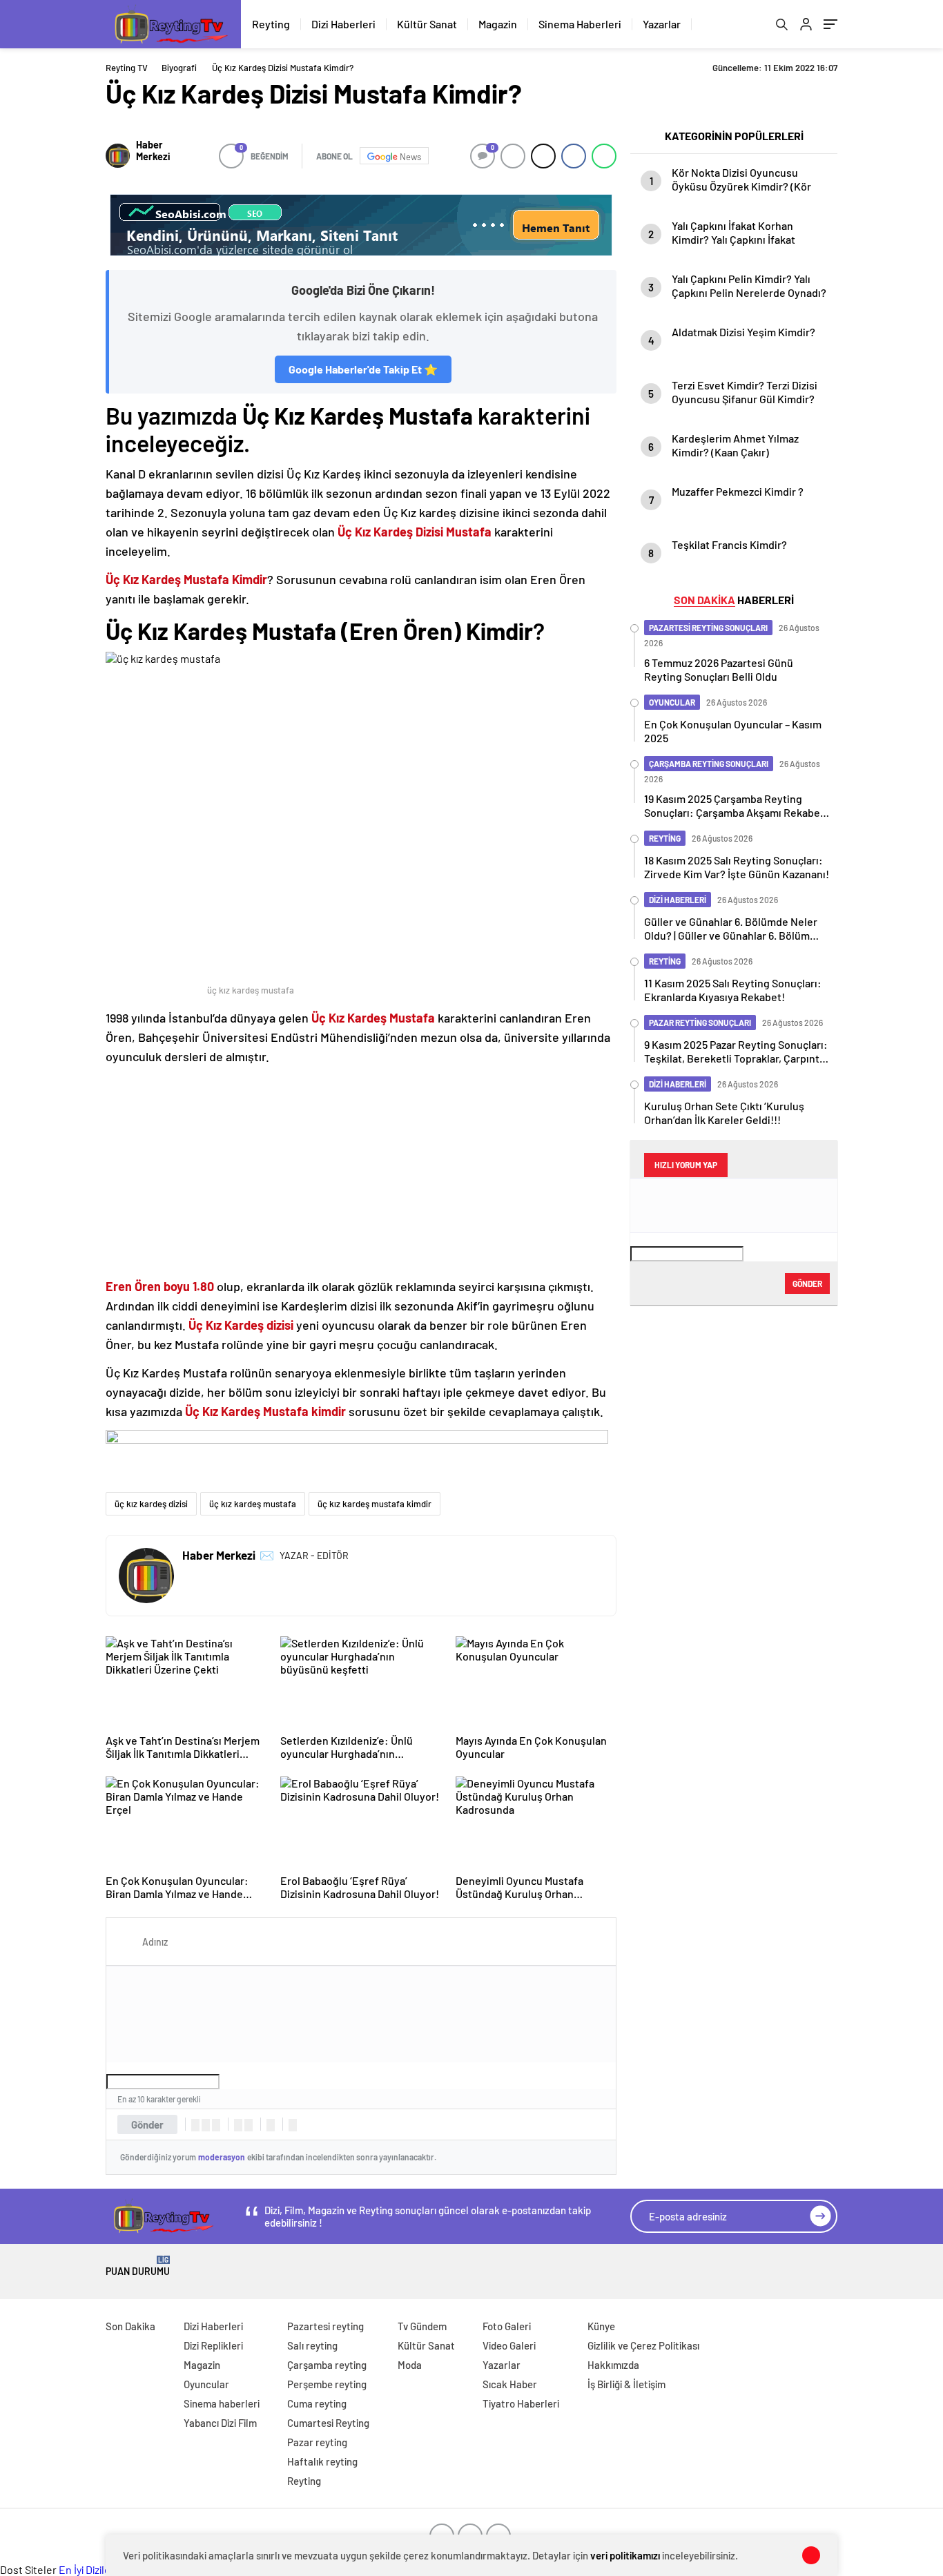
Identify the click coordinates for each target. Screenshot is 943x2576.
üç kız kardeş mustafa (253, 1504)
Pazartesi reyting (325, 2326)
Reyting (271, 24)
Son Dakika (130, 2326)
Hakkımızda (613, 2365)
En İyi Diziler (87, 2569)
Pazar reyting (317, 2442)
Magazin (498, 24)
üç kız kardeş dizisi (151, 1504)
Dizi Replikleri (213, 2345)
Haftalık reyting (322, 2461)
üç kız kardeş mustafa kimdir (375, 1504)
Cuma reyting (317, 2403)
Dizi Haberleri (343, 24)
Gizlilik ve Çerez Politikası (643, 2345)
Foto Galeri (507, 2326)
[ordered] (238, 2125)
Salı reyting (312, 2345)
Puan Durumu (138, 2266)
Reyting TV (127, 68)
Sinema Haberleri (580, 24)
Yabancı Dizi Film (220, 2423)
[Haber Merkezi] (118, 156)
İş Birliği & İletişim (626, 2384)
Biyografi (179, 68)
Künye (601, 2326)
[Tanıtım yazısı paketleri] (361, 225)
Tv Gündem (422, 2326)
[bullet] (249, 2125)
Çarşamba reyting (327, 2365)
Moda (410, 2365)
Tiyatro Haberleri (521, 2403)
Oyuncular (206, 2384)
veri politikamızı (625, 2555)
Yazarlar (662, 24)
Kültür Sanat (427, 24)
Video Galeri (509, 2345)
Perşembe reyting (327, 2384)
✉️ (267, 1555)
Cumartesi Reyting (328, 2423)
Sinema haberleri (222, 2403)
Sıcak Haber (510, 2384)
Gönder (147, 2124)
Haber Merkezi (153, 151)
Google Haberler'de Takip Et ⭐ (363, 369)
